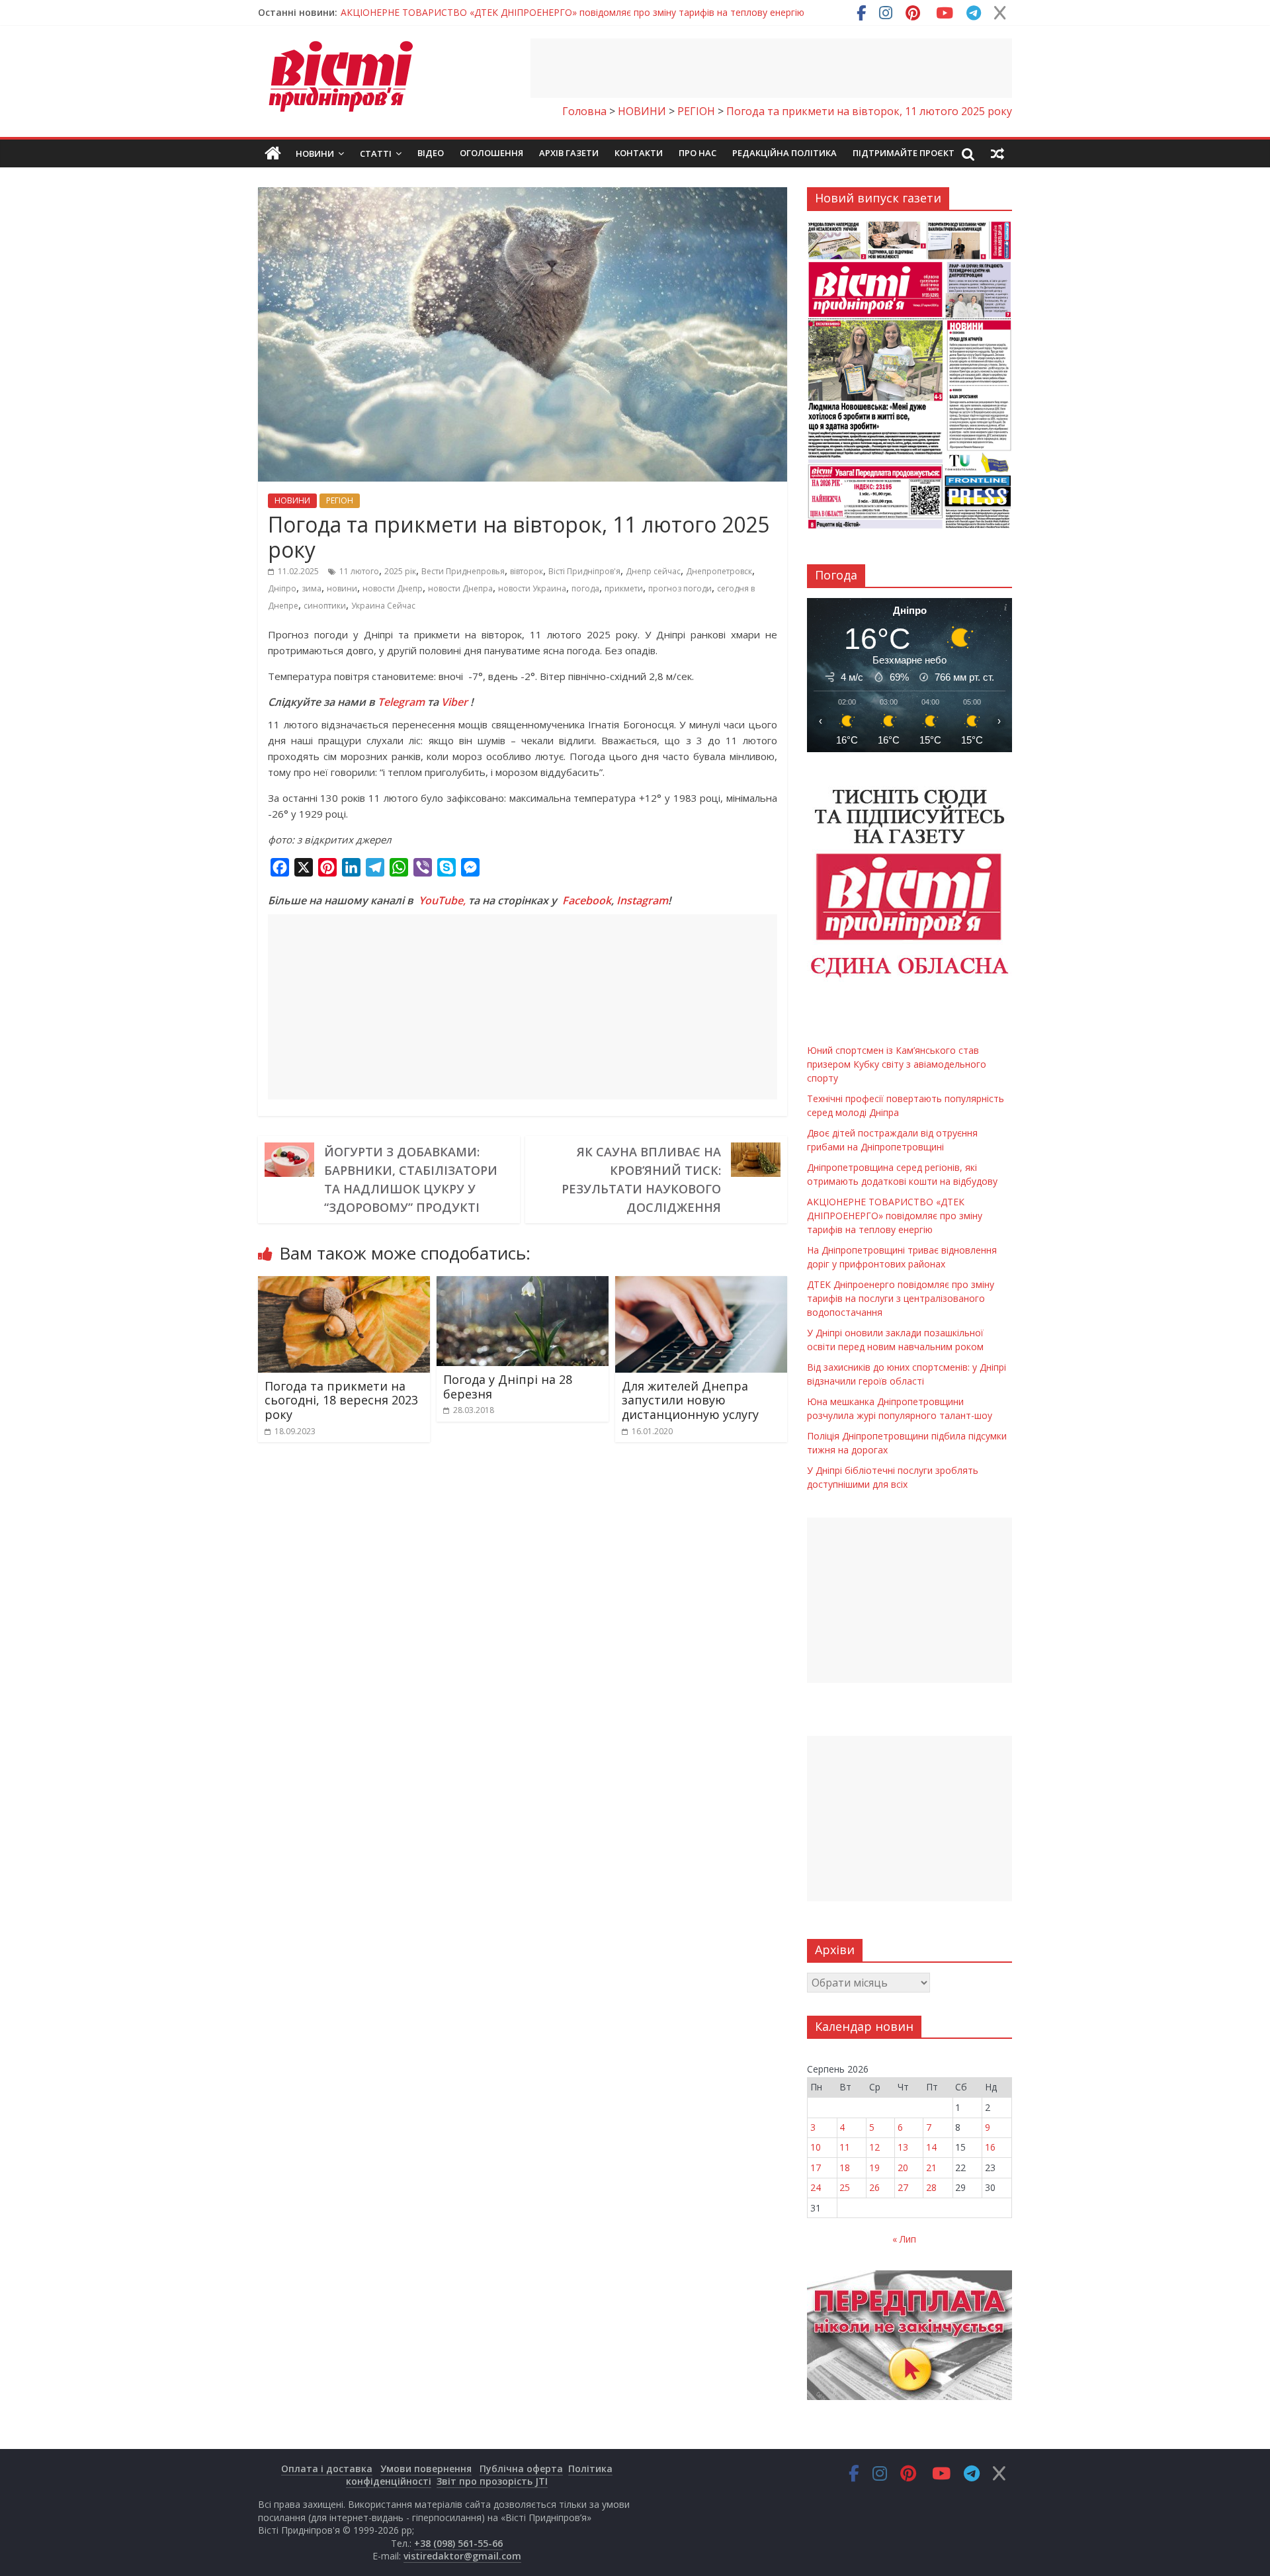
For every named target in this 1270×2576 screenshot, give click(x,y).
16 (990, 2147)
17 (816, 2168)
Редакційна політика (784, 153)
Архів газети (569, 153)
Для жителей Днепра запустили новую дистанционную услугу (690, 1400)
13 (903, 2147)
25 (845, 2187)
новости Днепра (460, 588)
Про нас (698, 153)
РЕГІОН (340, 500)
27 (903, 2187)
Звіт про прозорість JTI (492, 2481)
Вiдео (431, 153)
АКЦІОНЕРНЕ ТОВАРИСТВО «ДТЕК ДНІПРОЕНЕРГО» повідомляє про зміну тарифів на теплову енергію (895, 1216)
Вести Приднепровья (463, 571)
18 (845, 2168)
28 (931, 2187)
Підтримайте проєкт (904, 153)
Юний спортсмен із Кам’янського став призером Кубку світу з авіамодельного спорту (534, 12)
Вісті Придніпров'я (584, 571)
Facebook (587, 900)
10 (816, 2147)
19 (874, 2168)
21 (931, 2168)
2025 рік (400, 571)
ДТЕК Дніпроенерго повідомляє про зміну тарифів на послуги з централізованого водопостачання (901, 1298)
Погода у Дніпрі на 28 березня (508, 1387)
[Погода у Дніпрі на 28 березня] (523, 1284)
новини (342, 588)
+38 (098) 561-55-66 (458, 2543)
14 (931, 2147)
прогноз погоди (680, 588)
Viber (454, 702)
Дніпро (282, 588)
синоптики (325, 606)
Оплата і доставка (327, 2469)
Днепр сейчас (653, 571)
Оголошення (491, 153)
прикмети (624, 588)
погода (585, 588)
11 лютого (359, 571)
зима (312, 588)
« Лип (904, 2239)
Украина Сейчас (383, 606)
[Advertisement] (771, 68)
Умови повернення (426, 2469)
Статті (376, 153)
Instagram (642, 900)
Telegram (401, 702)
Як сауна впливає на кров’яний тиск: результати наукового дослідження (641, 1180)
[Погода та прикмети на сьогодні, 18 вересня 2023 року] (344, 1284)
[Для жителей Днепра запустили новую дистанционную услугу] (701, 1284)
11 (845, 2147)
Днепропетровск (719, 571)
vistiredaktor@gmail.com (462, 2556)
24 (816, 2187)
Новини (315, 153)
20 (903, 2168)
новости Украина (532, 588)
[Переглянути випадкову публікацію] (997, 153)
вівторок (527, 571)
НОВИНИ (292, 500)
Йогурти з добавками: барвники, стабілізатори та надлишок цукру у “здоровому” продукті (411, 1180)
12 (874, 2147)
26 (874, 2187)
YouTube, (442, 900)
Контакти (639, 153)
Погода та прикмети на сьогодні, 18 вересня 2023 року (341, 1400)
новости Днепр (393, 588)
